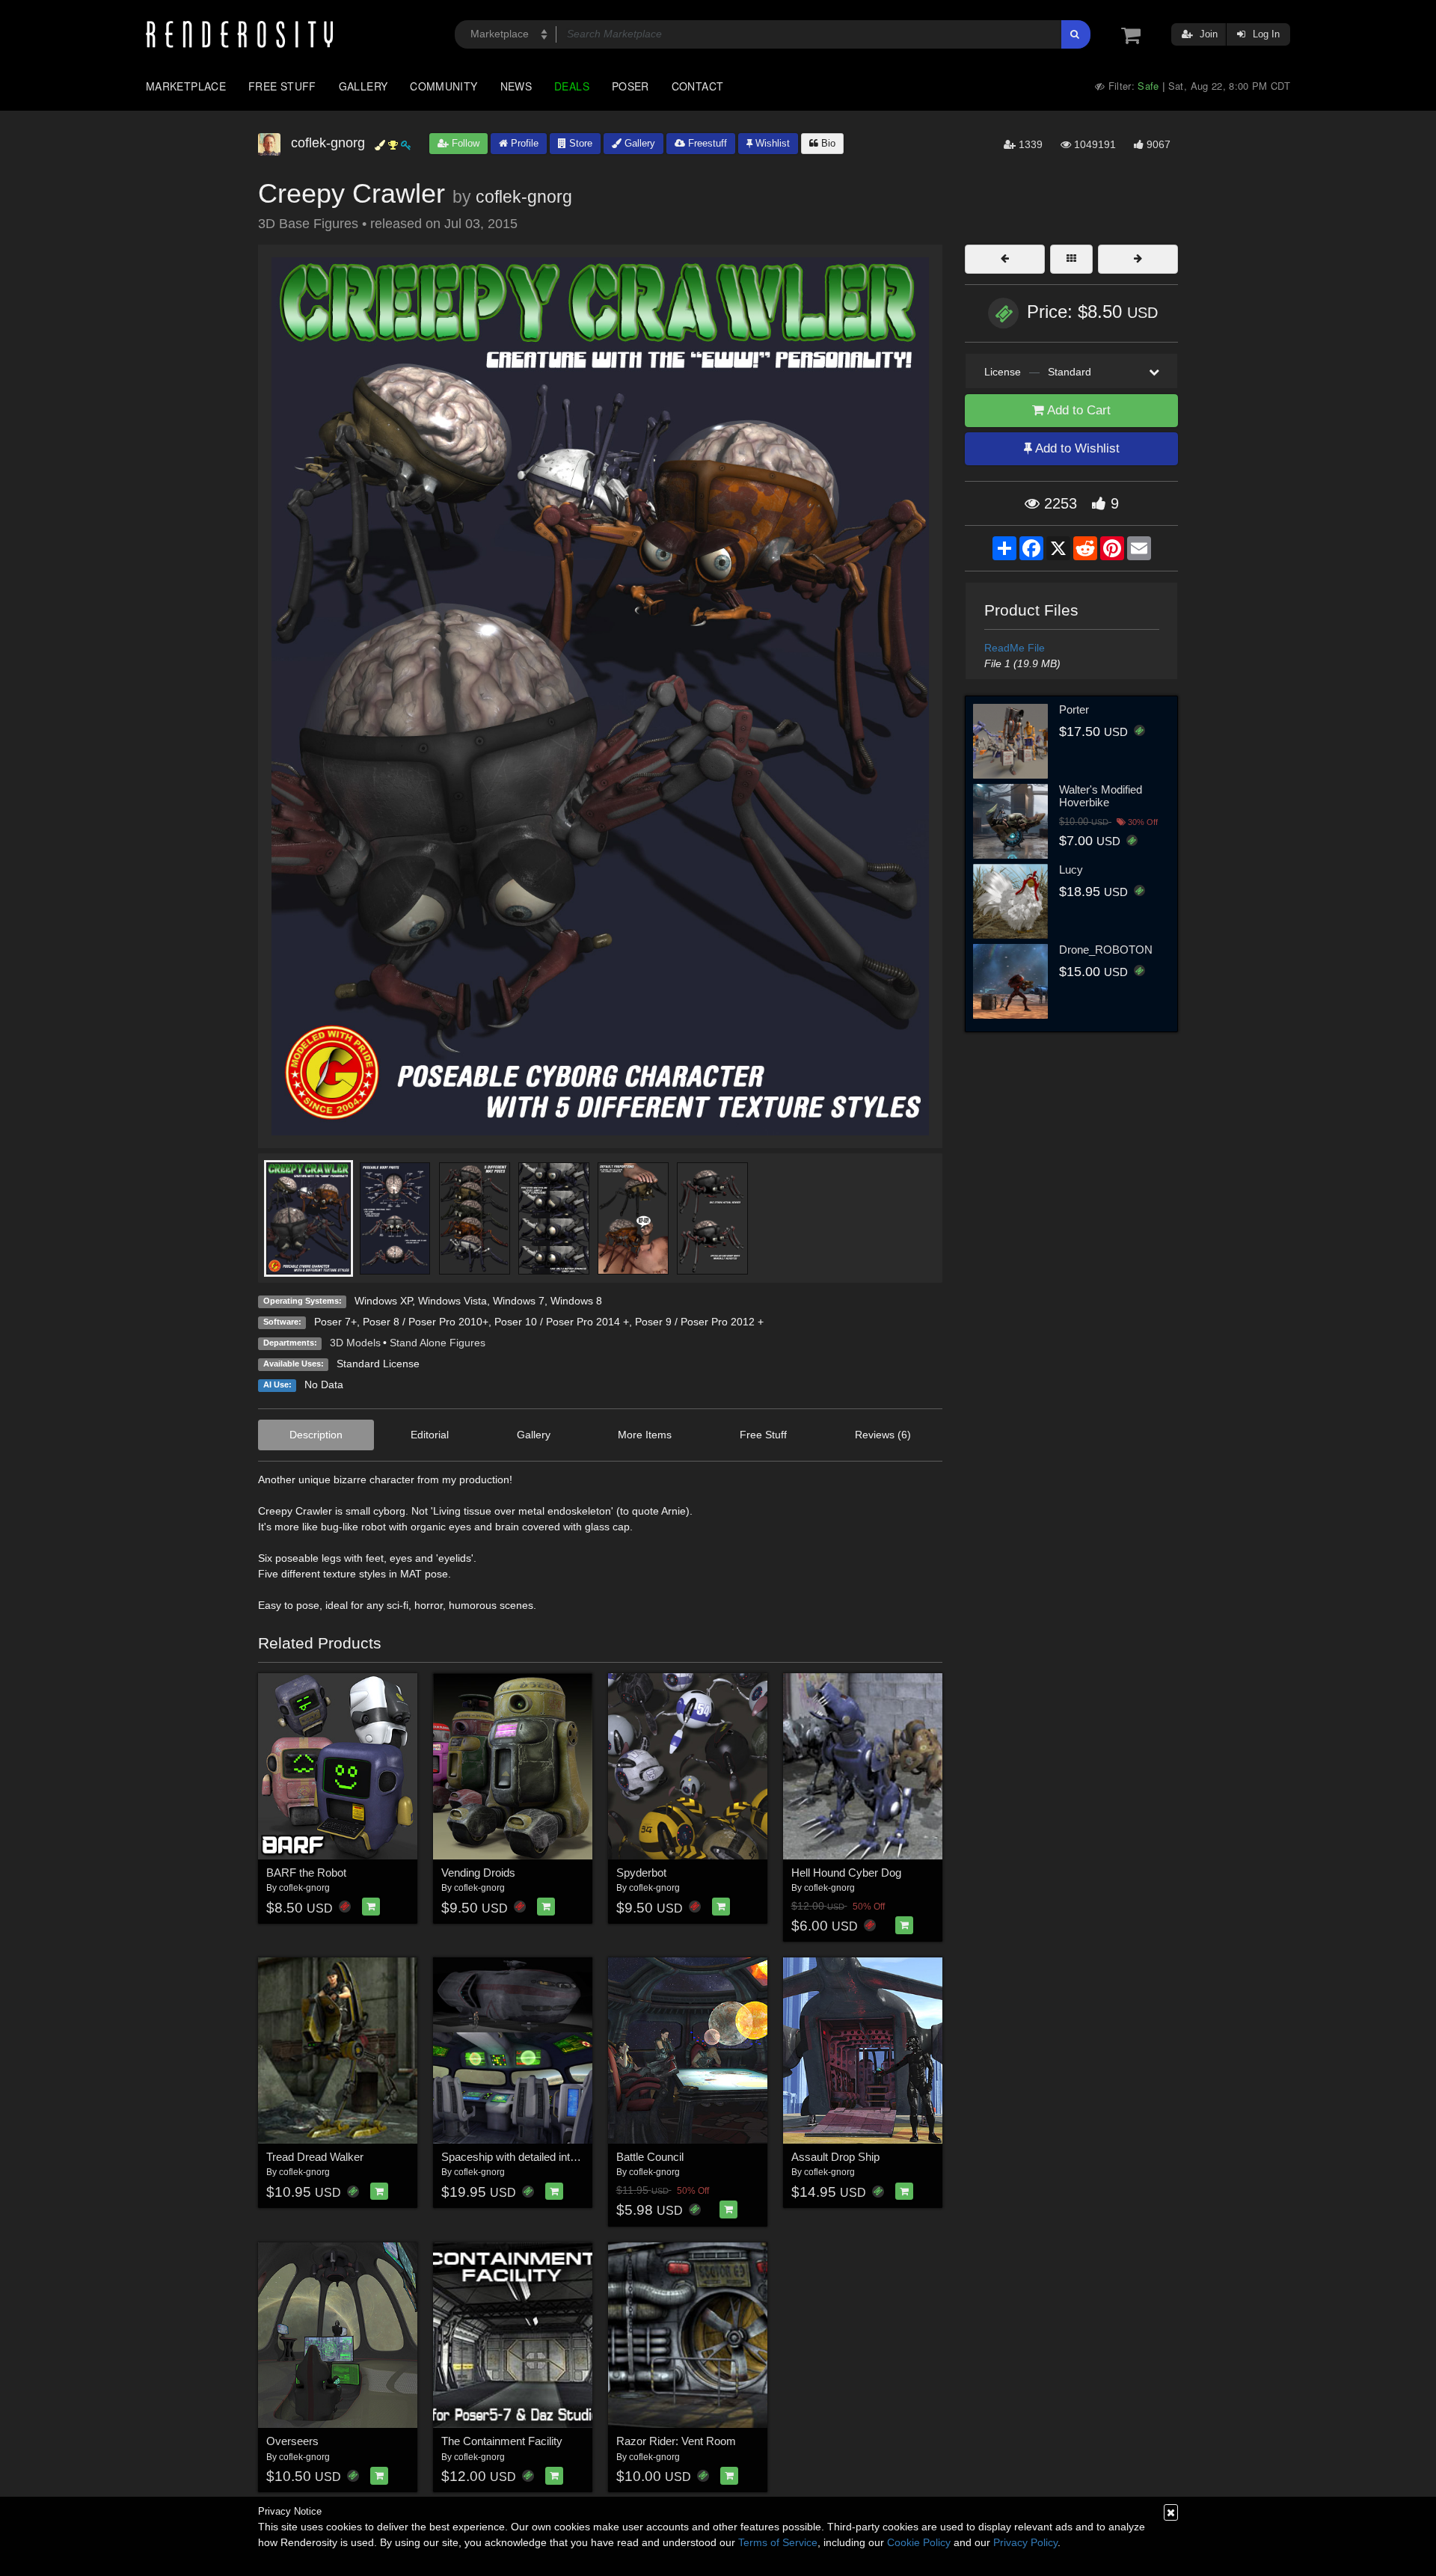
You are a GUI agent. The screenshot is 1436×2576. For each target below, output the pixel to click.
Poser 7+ (335, 1322)
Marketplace (186, 86)
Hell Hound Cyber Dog (846, 1873)
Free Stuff (282, 86)
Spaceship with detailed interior (516, 2157)
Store (579, 143)
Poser (630, 86)
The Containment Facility (502, 2441)
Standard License (378, 1364)
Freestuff (706, 143)
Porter (1074, 709)
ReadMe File (1015, 648)
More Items (645, 1435)
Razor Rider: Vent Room (676, 2441)
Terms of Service (778, 2542)
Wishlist (771, 143)
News (516, 86)
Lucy (1071, 870)
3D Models (355, 1343)
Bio (827, 143)
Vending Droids (478, 1873)
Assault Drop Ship (835, 2157)
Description (316, 1435)
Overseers (292, 2441)
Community (444, 86)
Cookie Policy (919, 2542)
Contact (698, 86)
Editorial (430, 1435)
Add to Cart (1077, 410)
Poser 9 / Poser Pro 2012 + (699, 1322)
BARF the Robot (306, 1873)
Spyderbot (641, 1873)
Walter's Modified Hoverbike (1101, 796)
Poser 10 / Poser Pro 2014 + (562, 1322)
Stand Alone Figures (438, 1343)
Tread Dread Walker (315, 2157)
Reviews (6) (883, 1435)
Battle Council (650, 2157)
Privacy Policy (1025, 2542)
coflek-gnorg (524, 197)
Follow (464, 143)
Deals (572, 86)
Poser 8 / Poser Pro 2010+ (426, 1322)
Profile (523, 143)
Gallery (363, 86)
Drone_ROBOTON (1106, 950)
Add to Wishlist (1076, 448)
